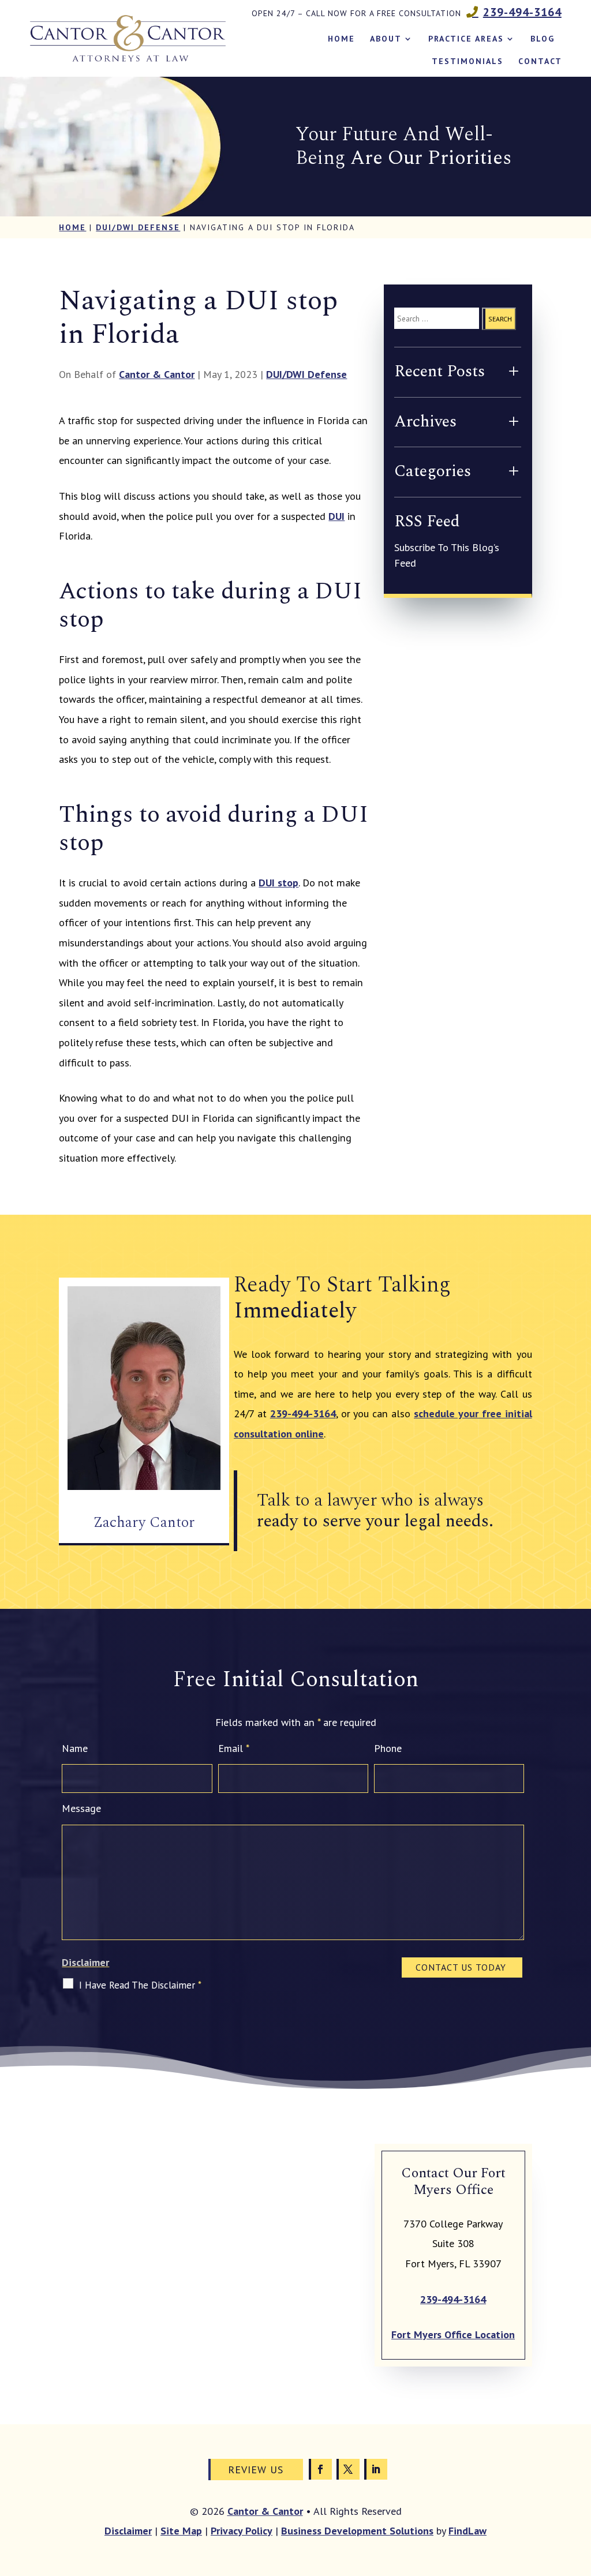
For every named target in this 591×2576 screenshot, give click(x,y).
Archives (425, 422)
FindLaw (467, 2531)
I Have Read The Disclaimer (140, 1985)
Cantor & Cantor (157, 374)
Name (75, 1748)
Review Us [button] (256, 2470)
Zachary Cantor (144, 1522)
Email (234, 1748)
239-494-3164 (522, 12)
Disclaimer (85, 1962)
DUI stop (278, 883)
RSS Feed (427, 521)
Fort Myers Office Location (453, 2334)
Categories (433, 471)
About (386, 39)
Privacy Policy (242, 2531)
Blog (543, 39)
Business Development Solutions (357, 2531)
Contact (540, 61)
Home (341, 39)
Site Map (181, 2531)
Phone (388, 1748)
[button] (579, 2492)
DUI (336, 516)
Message (81, 1808)
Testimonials (467, 61)
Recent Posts (439, 371)
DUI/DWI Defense (306, 374)
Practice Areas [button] (466, 39)
